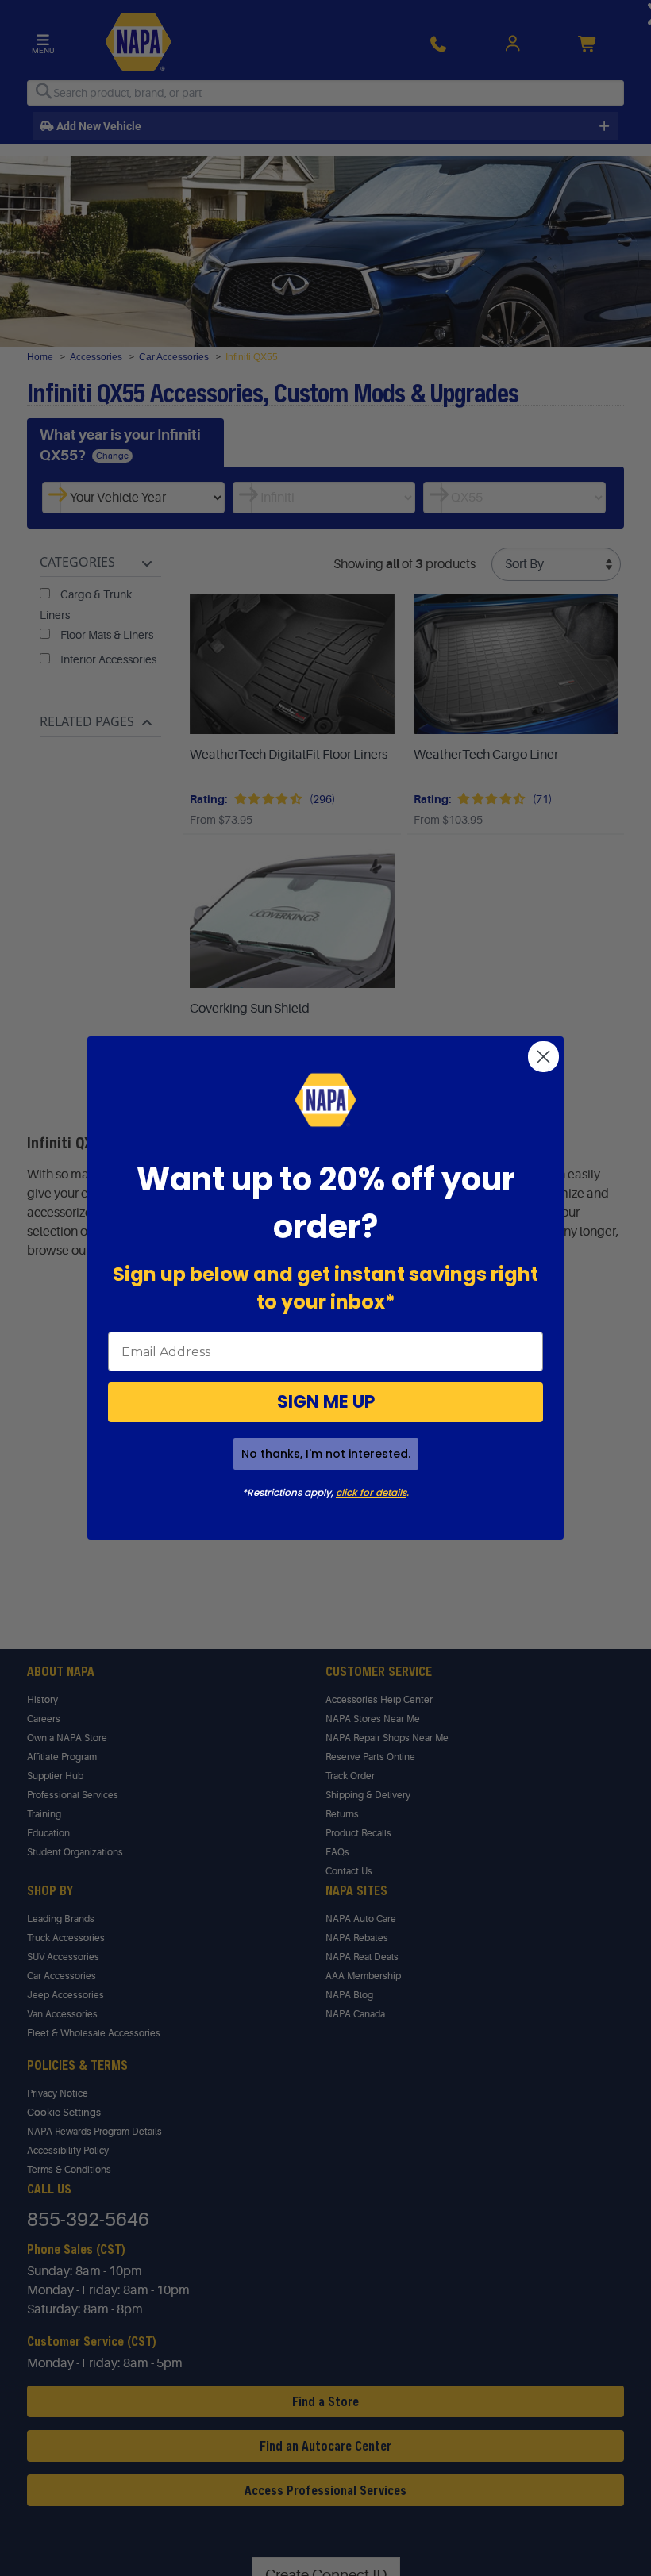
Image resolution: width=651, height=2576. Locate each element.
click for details (371, 1492)
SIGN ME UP (326, 1402)
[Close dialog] (543, 1057)
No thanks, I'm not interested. (326, 1454)
